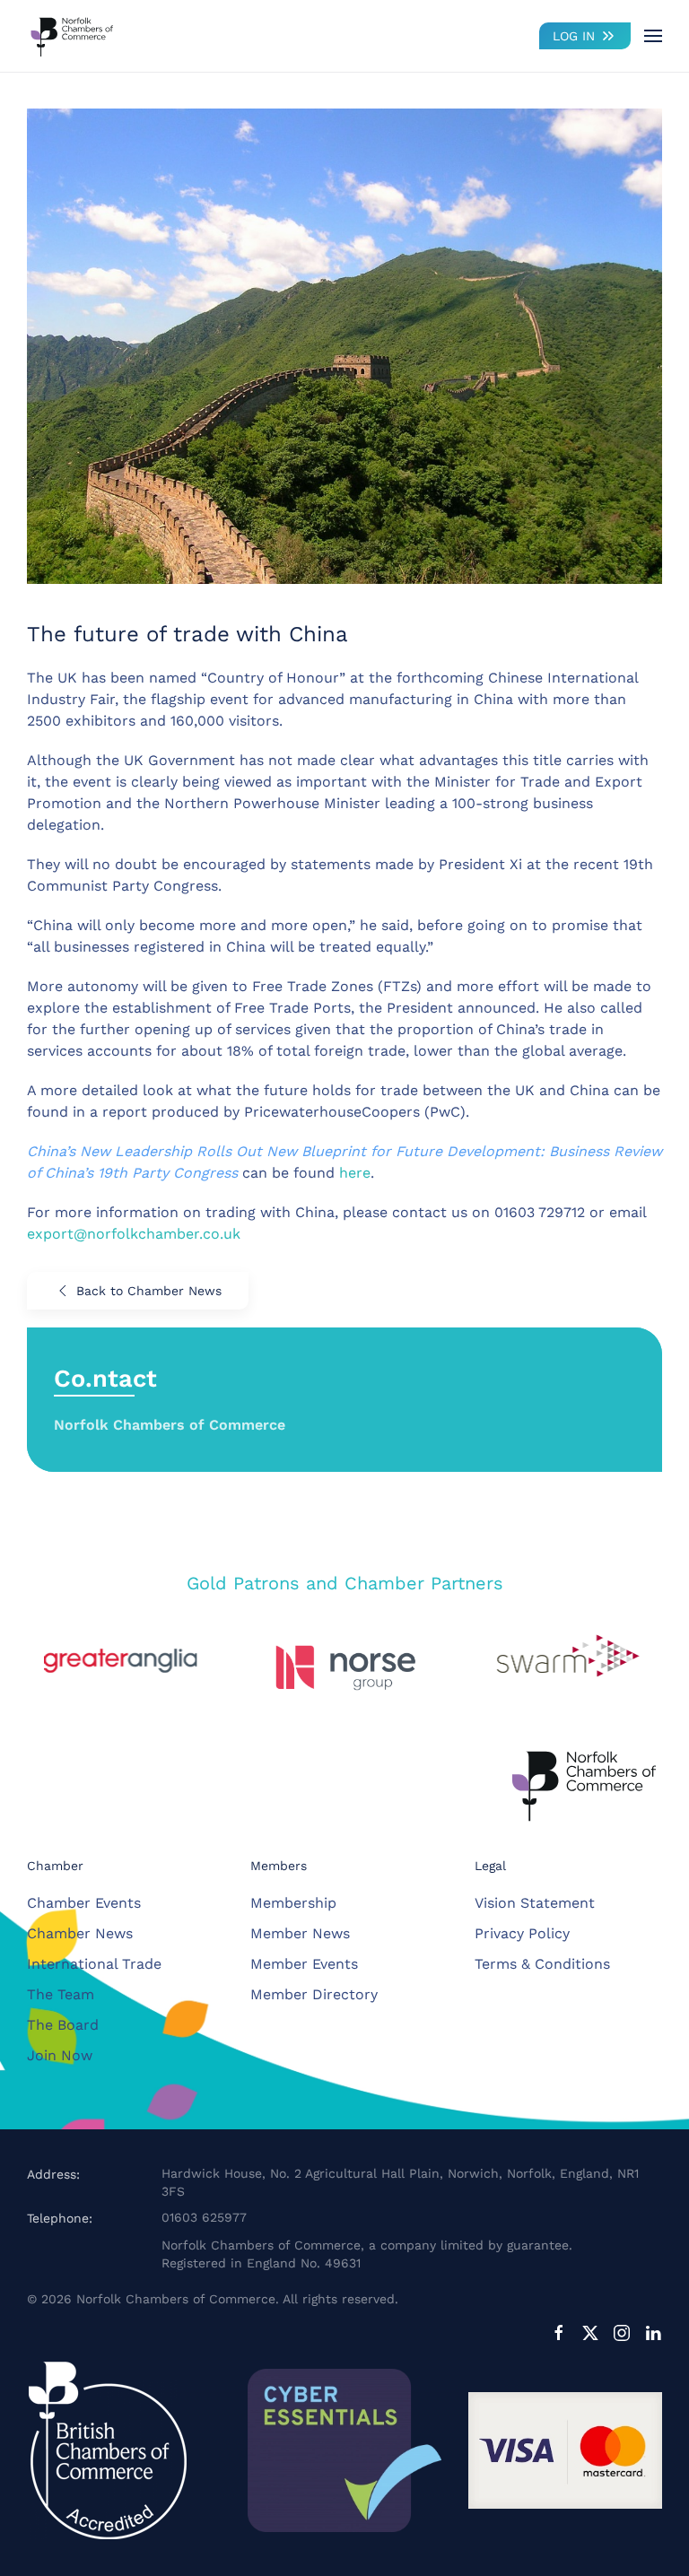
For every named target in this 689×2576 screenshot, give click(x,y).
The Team (61, 1994)
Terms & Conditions (542, 1964)
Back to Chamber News (149, 1291)
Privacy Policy (522, 1933)
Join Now (60, 2055)
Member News (300, 1933)
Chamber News (80, 1933)
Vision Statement (535, 1903)
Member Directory (314, 1994)
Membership (293, 1903)
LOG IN (574, 36)
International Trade (94, 1964)
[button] (653, 36)
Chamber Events (84, 1903)
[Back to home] (72, 36)
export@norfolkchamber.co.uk (134, 1234)
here (355, 1173)
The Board (63, 2025)
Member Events (304, 1964)
